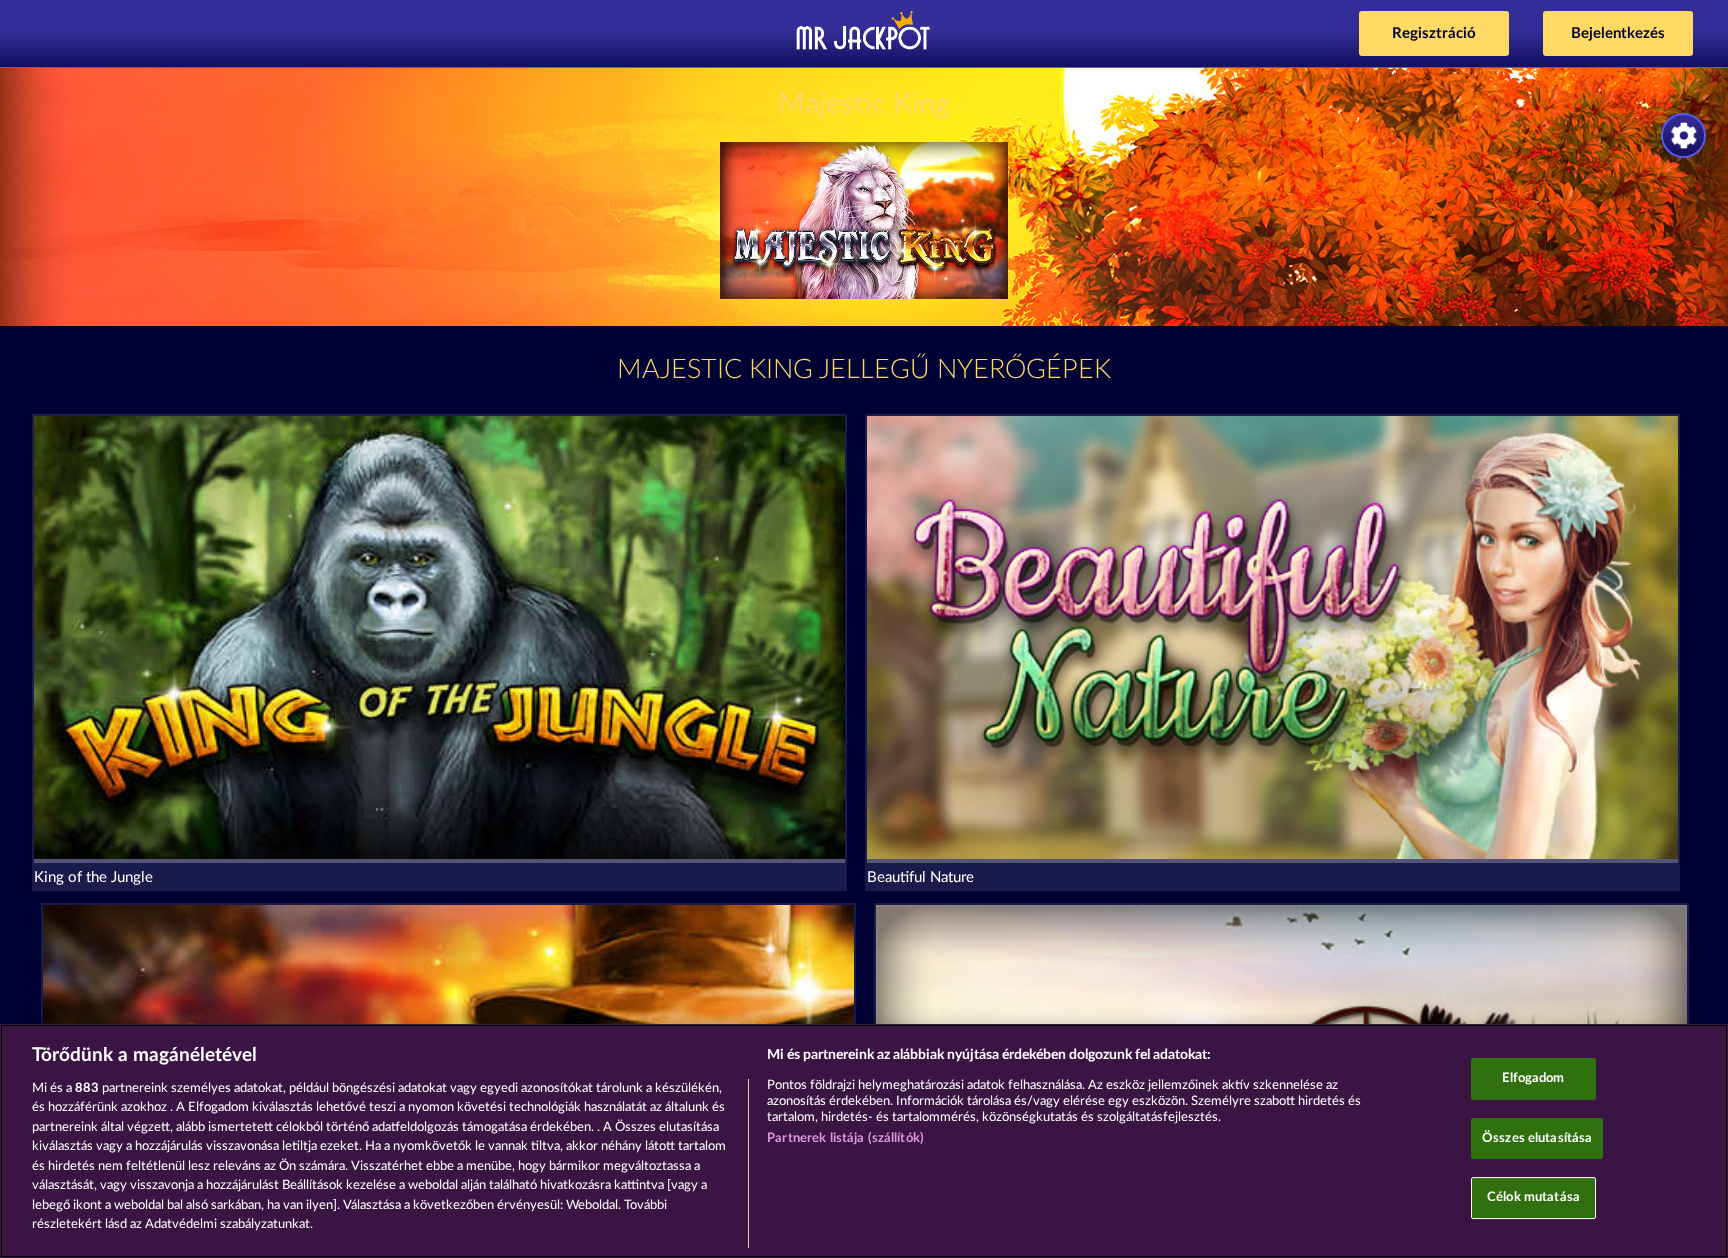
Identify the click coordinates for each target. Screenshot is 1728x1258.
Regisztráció (1434, 33)
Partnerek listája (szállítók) (845, 1138)
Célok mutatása (1533, 1197)
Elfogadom (1533, 1078)
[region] (864, 1141)
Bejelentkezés (1618, 33)
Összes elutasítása (1537, 1138)
